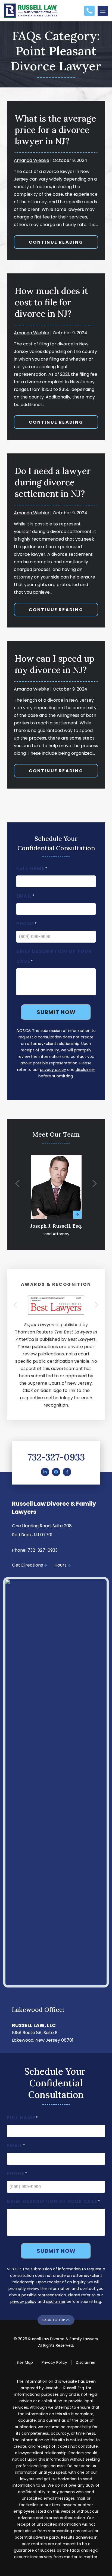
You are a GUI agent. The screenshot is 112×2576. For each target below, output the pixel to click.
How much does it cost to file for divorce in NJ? (51, 302)
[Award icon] (56, 1299)
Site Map (25, 2362)
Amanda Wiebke (32, 160)
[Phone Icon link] (89, 9)
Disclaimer (86, 2362)
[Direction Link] (56, 1580)
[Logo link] (33, 11)
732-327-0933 (56, 1457)
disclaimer (85, 1070)
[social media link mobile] (45, 1472)
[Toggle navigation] (103, 11)
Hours (60, 1565)
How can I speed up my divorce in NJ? (55, 664)
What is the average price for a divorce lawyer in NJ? (55, 130)
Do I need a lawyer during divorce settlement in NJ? (53, 482)
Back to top (54, 2320)
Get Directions (27, 1565)
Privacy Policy (54, 2362)
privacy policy (53, 1070)
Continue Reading (56, 242)
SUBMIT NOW (56, 1012)
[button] (17, 1184)
